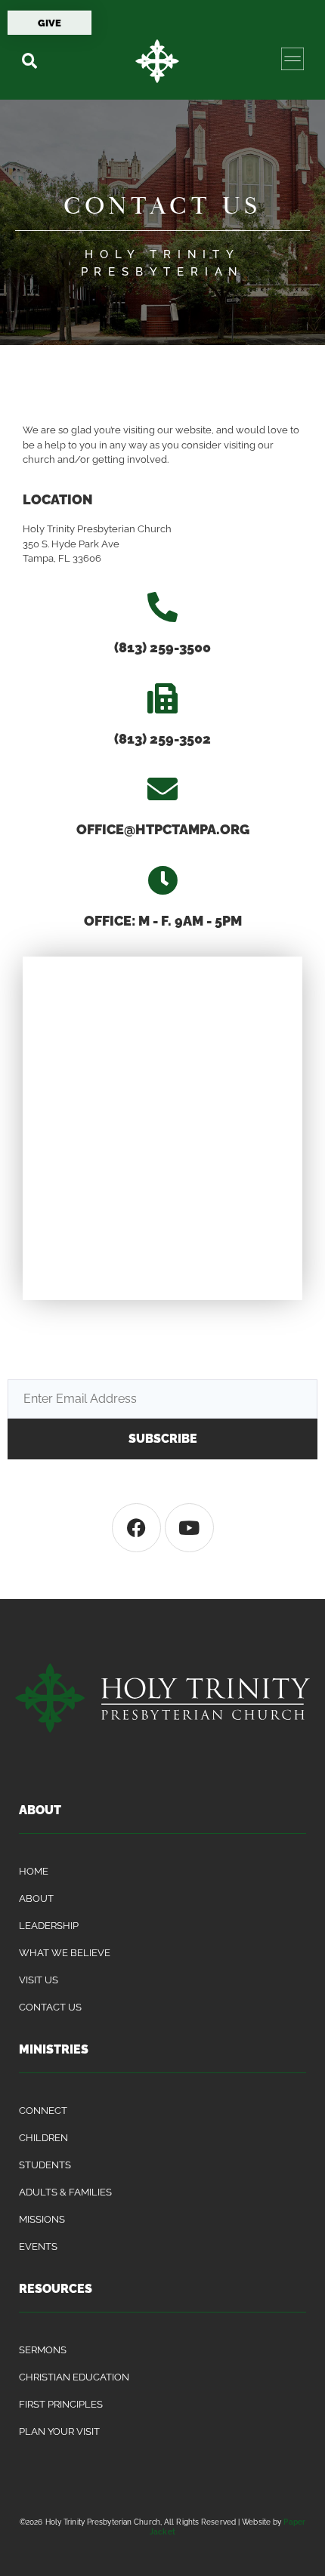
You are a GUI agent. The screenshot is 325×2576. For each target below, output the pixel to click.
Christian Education (74, 2377)
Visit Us (39, 1980)
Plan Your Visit (59, 2431)
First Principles (61, 2404)
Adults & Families (65, 2192)
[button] (29, 61)
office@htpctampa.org (163, 829)
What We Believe (65, 1953)
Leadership (49, 1926)
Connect (43, 2111)
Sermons (43, 2350)
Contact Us (50, 2007)
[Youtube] (189, 1528)
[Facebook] (136, 1528)
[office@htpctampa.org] (162, 789)
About (36, 1898)
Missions (42, 2219)
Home (34, 1871)
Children (43, 2138)
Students (45, 2165)
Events (38, 2246)
